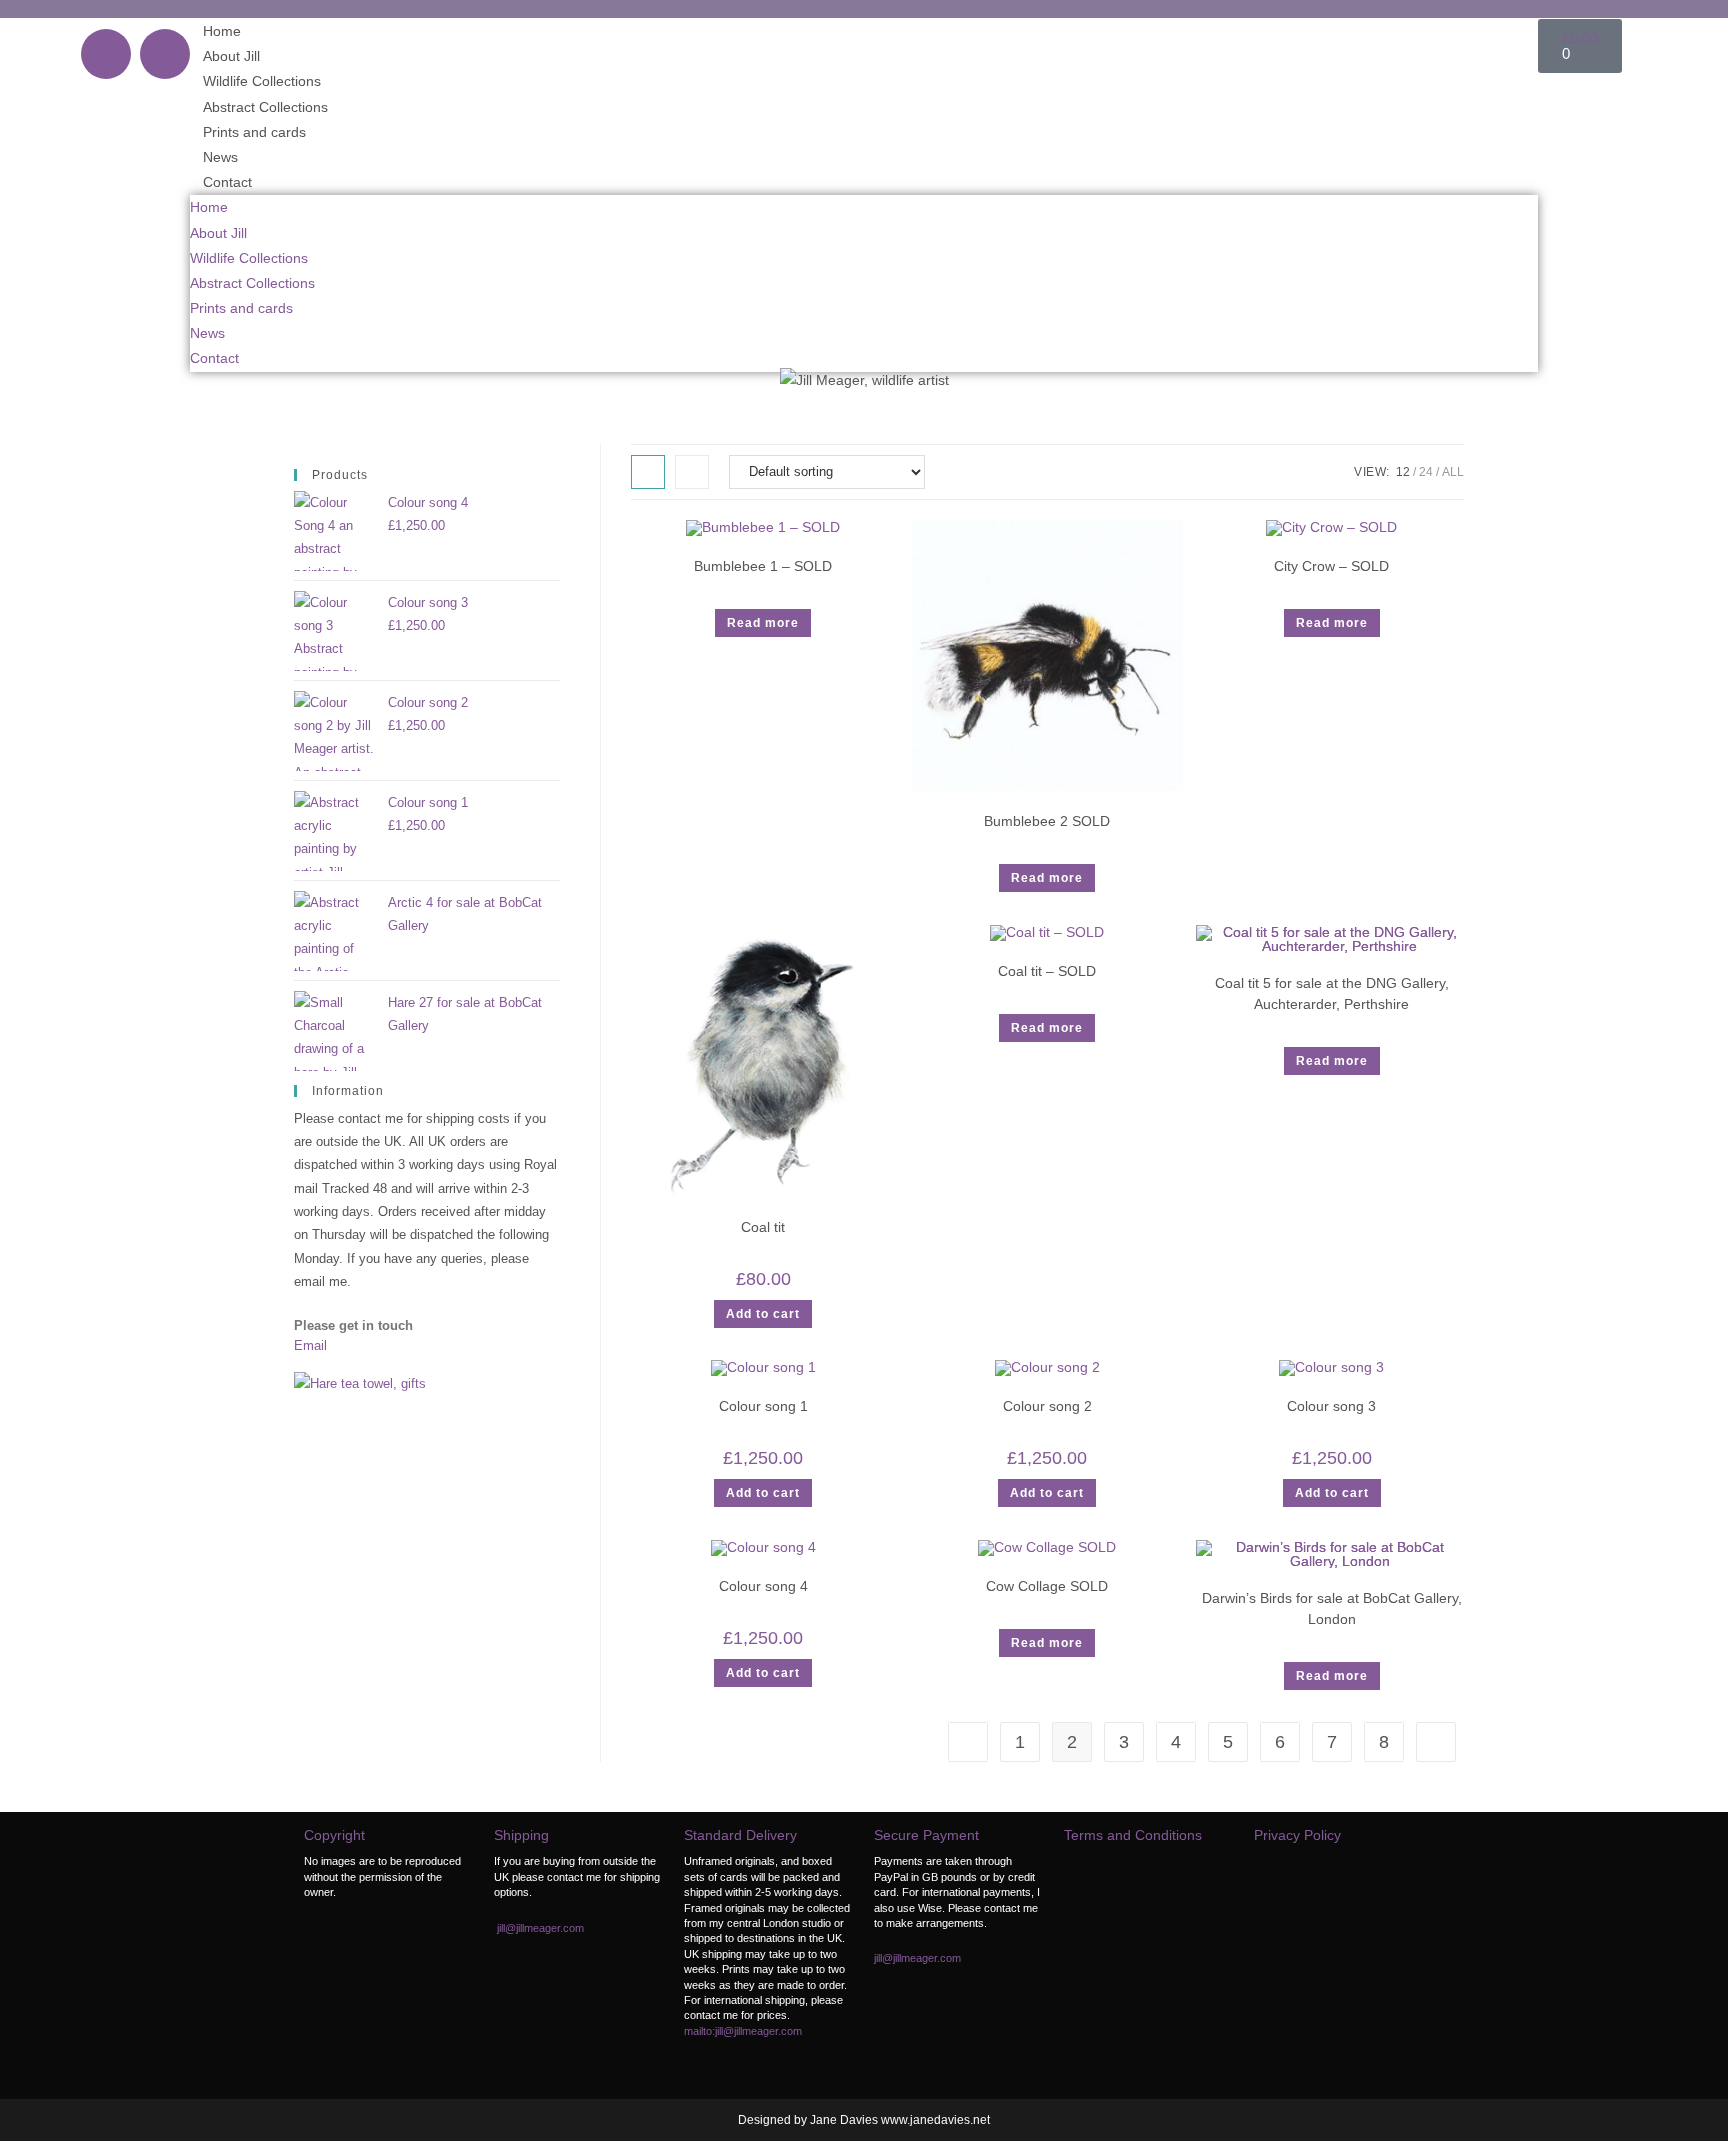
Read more (763, 623)
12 (1403, 472)
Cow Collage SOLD (1047, 1586)
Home (222, 31)
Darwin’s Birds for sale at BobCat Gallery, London (1332, 1608)
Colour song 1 (763, 1406)
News (220, 157)
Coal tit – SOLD (1047, 971)
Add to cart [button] (763, 1314)
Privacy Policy (1297, 1835)
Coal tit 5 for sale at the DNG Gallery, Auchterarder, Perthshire (1332, 993)
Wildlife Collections (262, 81)
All (1453, 472)
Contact (227, 182)
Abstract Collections (265, 107)
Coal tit (763, 1227)
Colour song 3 (1331, 1406)
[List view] (692, 472)
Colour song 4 (763, 1586)
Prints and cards (254, 132)
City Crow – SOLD (1331, 566)
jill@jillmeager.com (540, 1928)
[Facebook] (106, 54)
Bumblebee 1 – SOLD (763, 566)
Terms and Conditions (1133, 1835)
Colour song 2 (1047, 1406)
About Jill (231, 56)
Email (310, 1345)
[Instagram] (165, 54)
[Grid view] (648, 472)
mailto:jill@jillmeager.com (743, 2031)
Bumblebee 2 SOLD (1047, 821)
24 (1426, 472)
